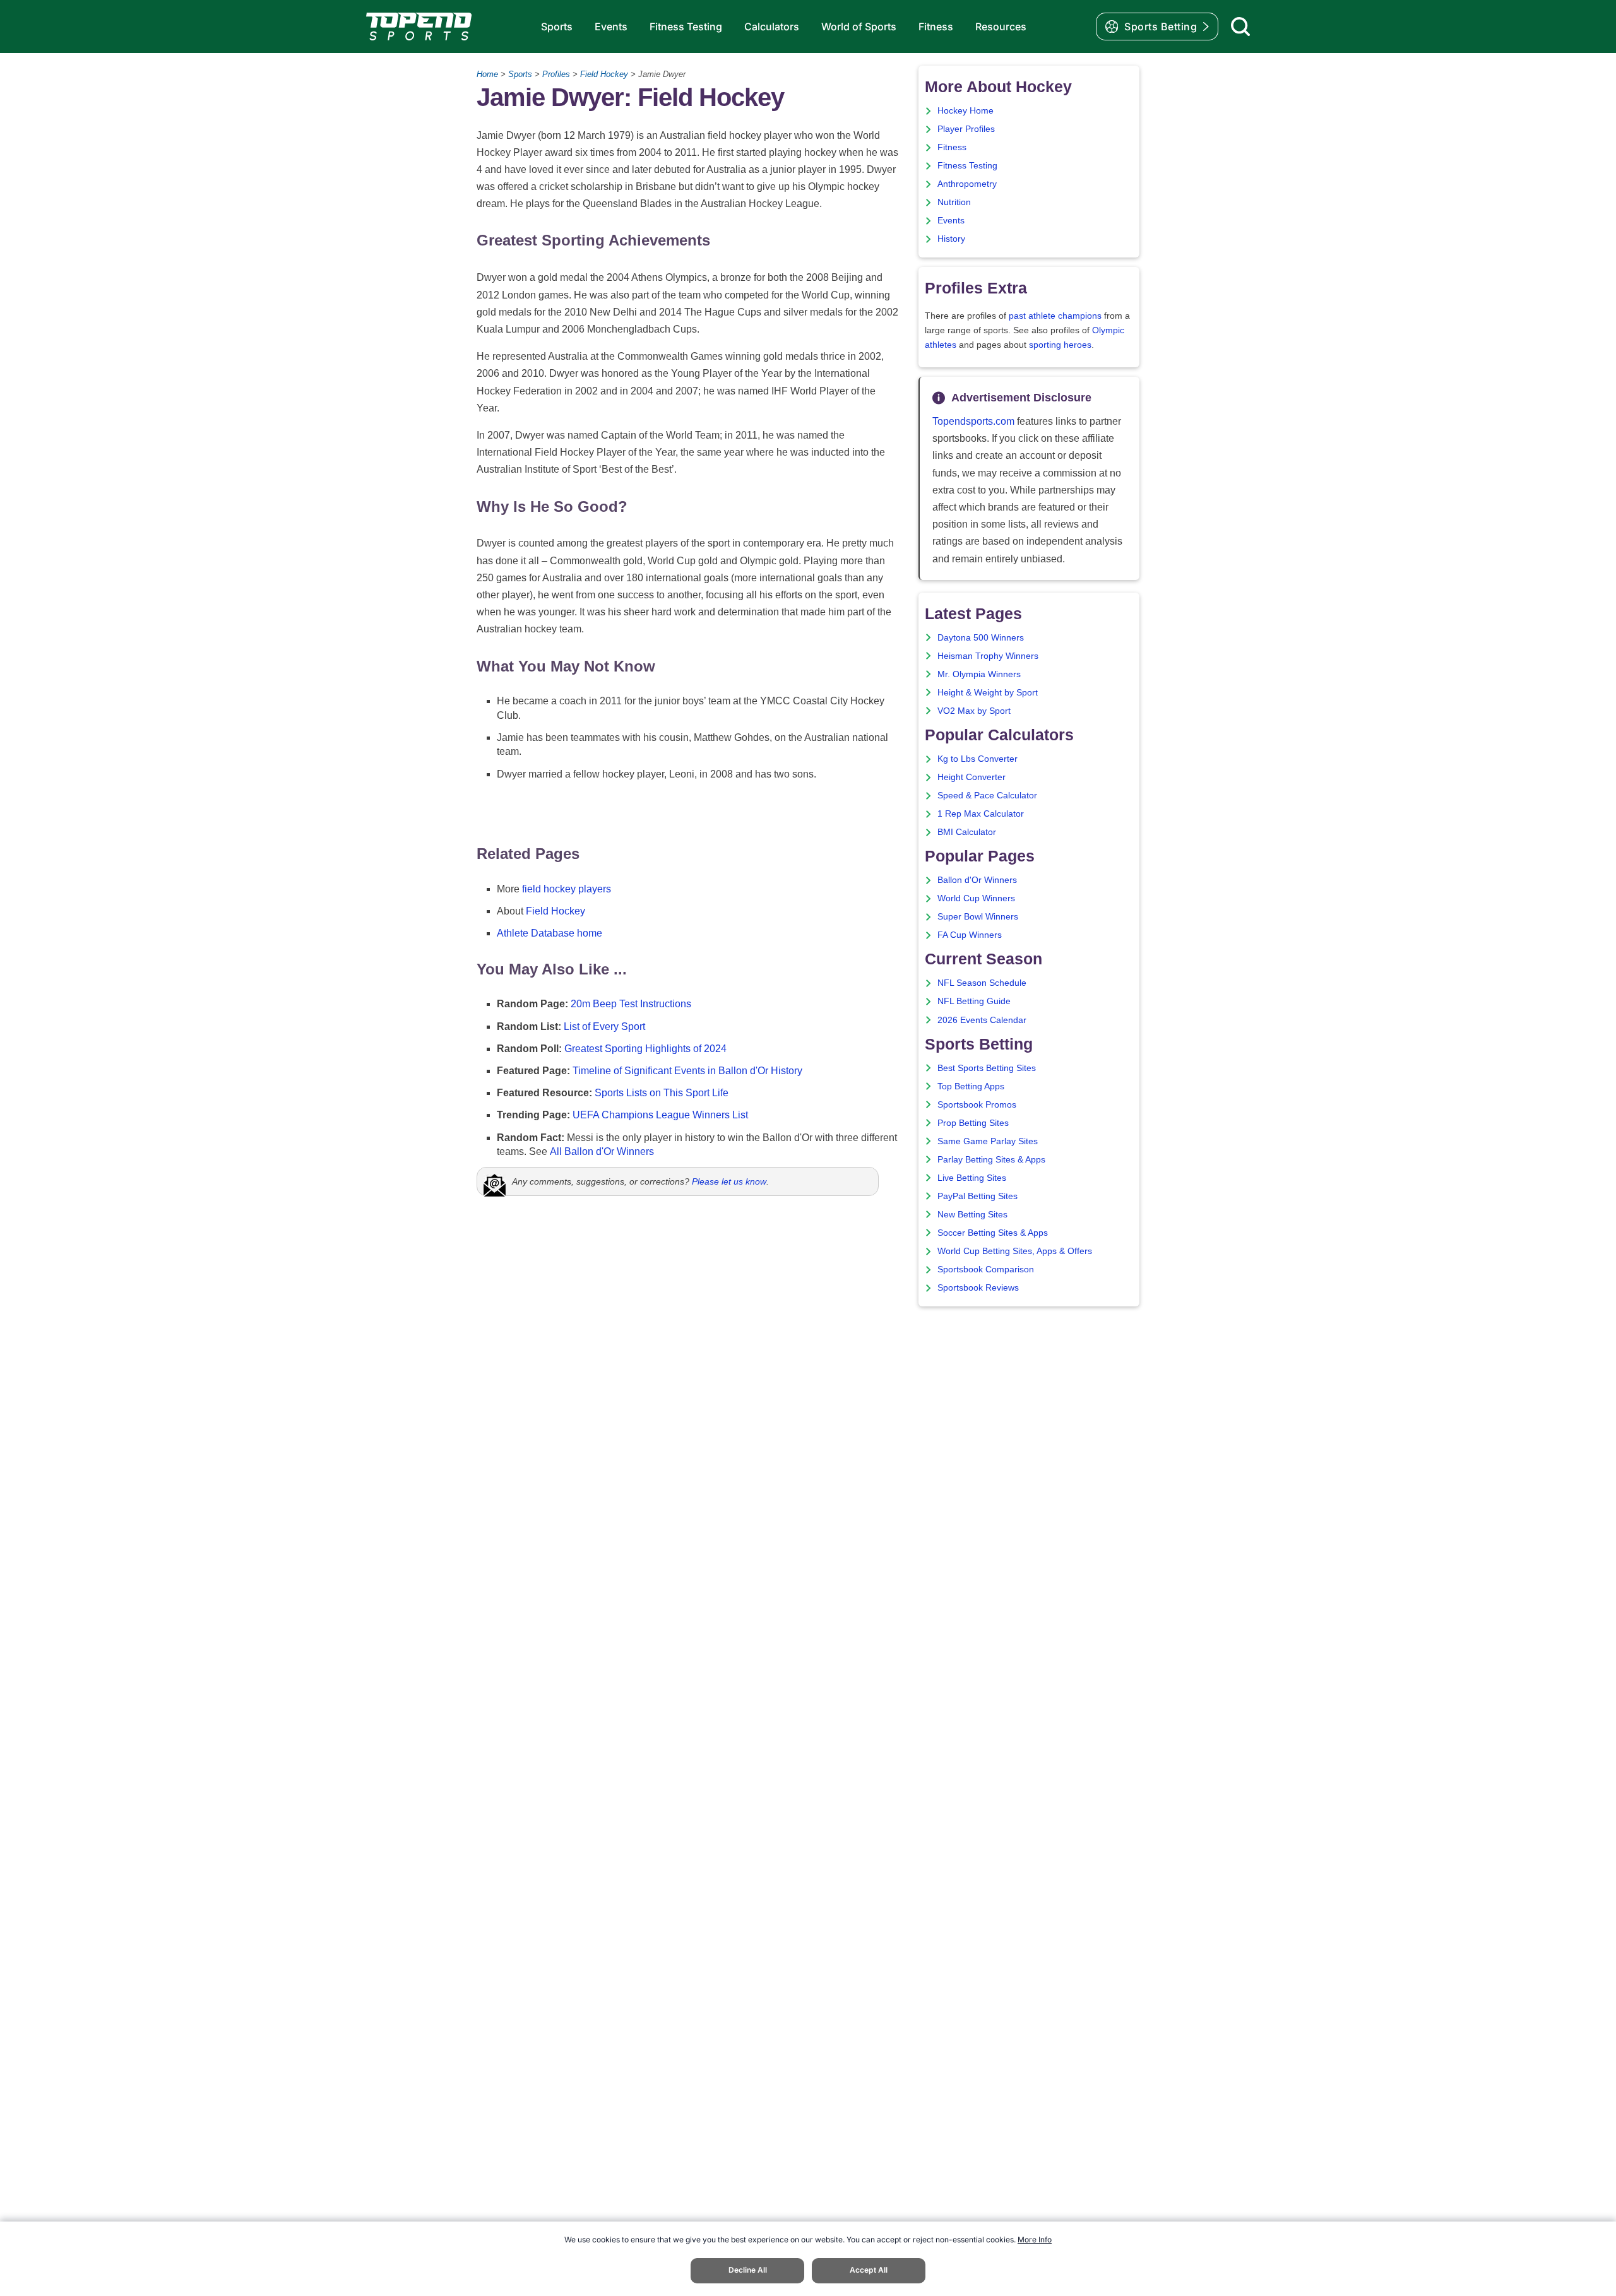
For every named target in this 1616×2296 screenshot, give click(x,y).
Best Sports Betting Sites (987, 1068)
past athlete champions (1055, 316)
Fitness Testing (686, 27)
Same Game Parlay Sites (988, 1141)
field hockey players (567, 889)
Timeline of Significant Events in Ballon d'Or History (687, 1071)
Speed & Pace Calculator (987, 796)
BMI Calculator (967, 832)
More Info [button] (1035, 2240)
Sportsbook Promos (977, 1105)
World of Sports (859, 27)
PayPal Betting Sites (977, 1196)
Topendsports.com (973, 421)
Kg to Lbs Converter (977, 759)
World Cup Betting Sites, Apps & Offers (1015, 1251)
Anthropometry (967, 184)
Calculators (772, 27)
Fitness (936, 27)
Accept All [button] (869, 2270)
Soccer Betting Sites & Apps (993, 1233)
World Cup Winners (976, 898)
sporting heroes (1060, 345)
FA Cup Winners (970, 935)
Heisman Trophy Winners (988, 656)
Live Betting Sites (972, 1178)
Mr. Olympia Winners (979, 674)
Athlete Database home (550, 933)
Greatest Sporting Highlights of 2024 (645, 1049)
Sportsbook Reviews (978, 1288)
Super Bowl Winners (978, 917)
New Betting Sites (972, 1215)
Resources (1001, 27)
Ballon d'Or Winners (977, 880)
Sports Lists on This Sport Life (662, 1093)
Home (487, 74)
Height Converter (971, 777)
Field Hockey (604, 74)
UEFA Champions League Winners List (660, 1115)
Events (611, 27)
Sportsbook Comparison (986, 1269)
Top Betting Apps (971, 1086)
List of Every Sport (604, 1027)
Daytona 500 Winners (981, 638)
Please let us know (729, 1181)
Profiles (556, 74)
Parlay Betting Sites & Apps (991, 1160)
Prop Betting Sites (973, 1123)
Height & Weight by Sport (988, 693)
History (951, 239)
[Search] (1240, 27)
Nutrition (954, 202)
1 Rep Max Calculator (981, 814)
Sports (557, 27)
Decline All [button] (748, 2270)
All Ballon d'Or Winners (602, 1151)
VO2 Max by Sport (974, 711)
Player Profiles (966, 129)
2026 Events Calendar (982, 1020)
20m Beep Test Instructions (631, 1004)
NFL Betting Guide (974, 1001)
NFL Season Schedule (982, 983)
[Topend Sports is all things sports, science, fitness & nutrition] (419, 27)
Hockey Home (965, 111)
